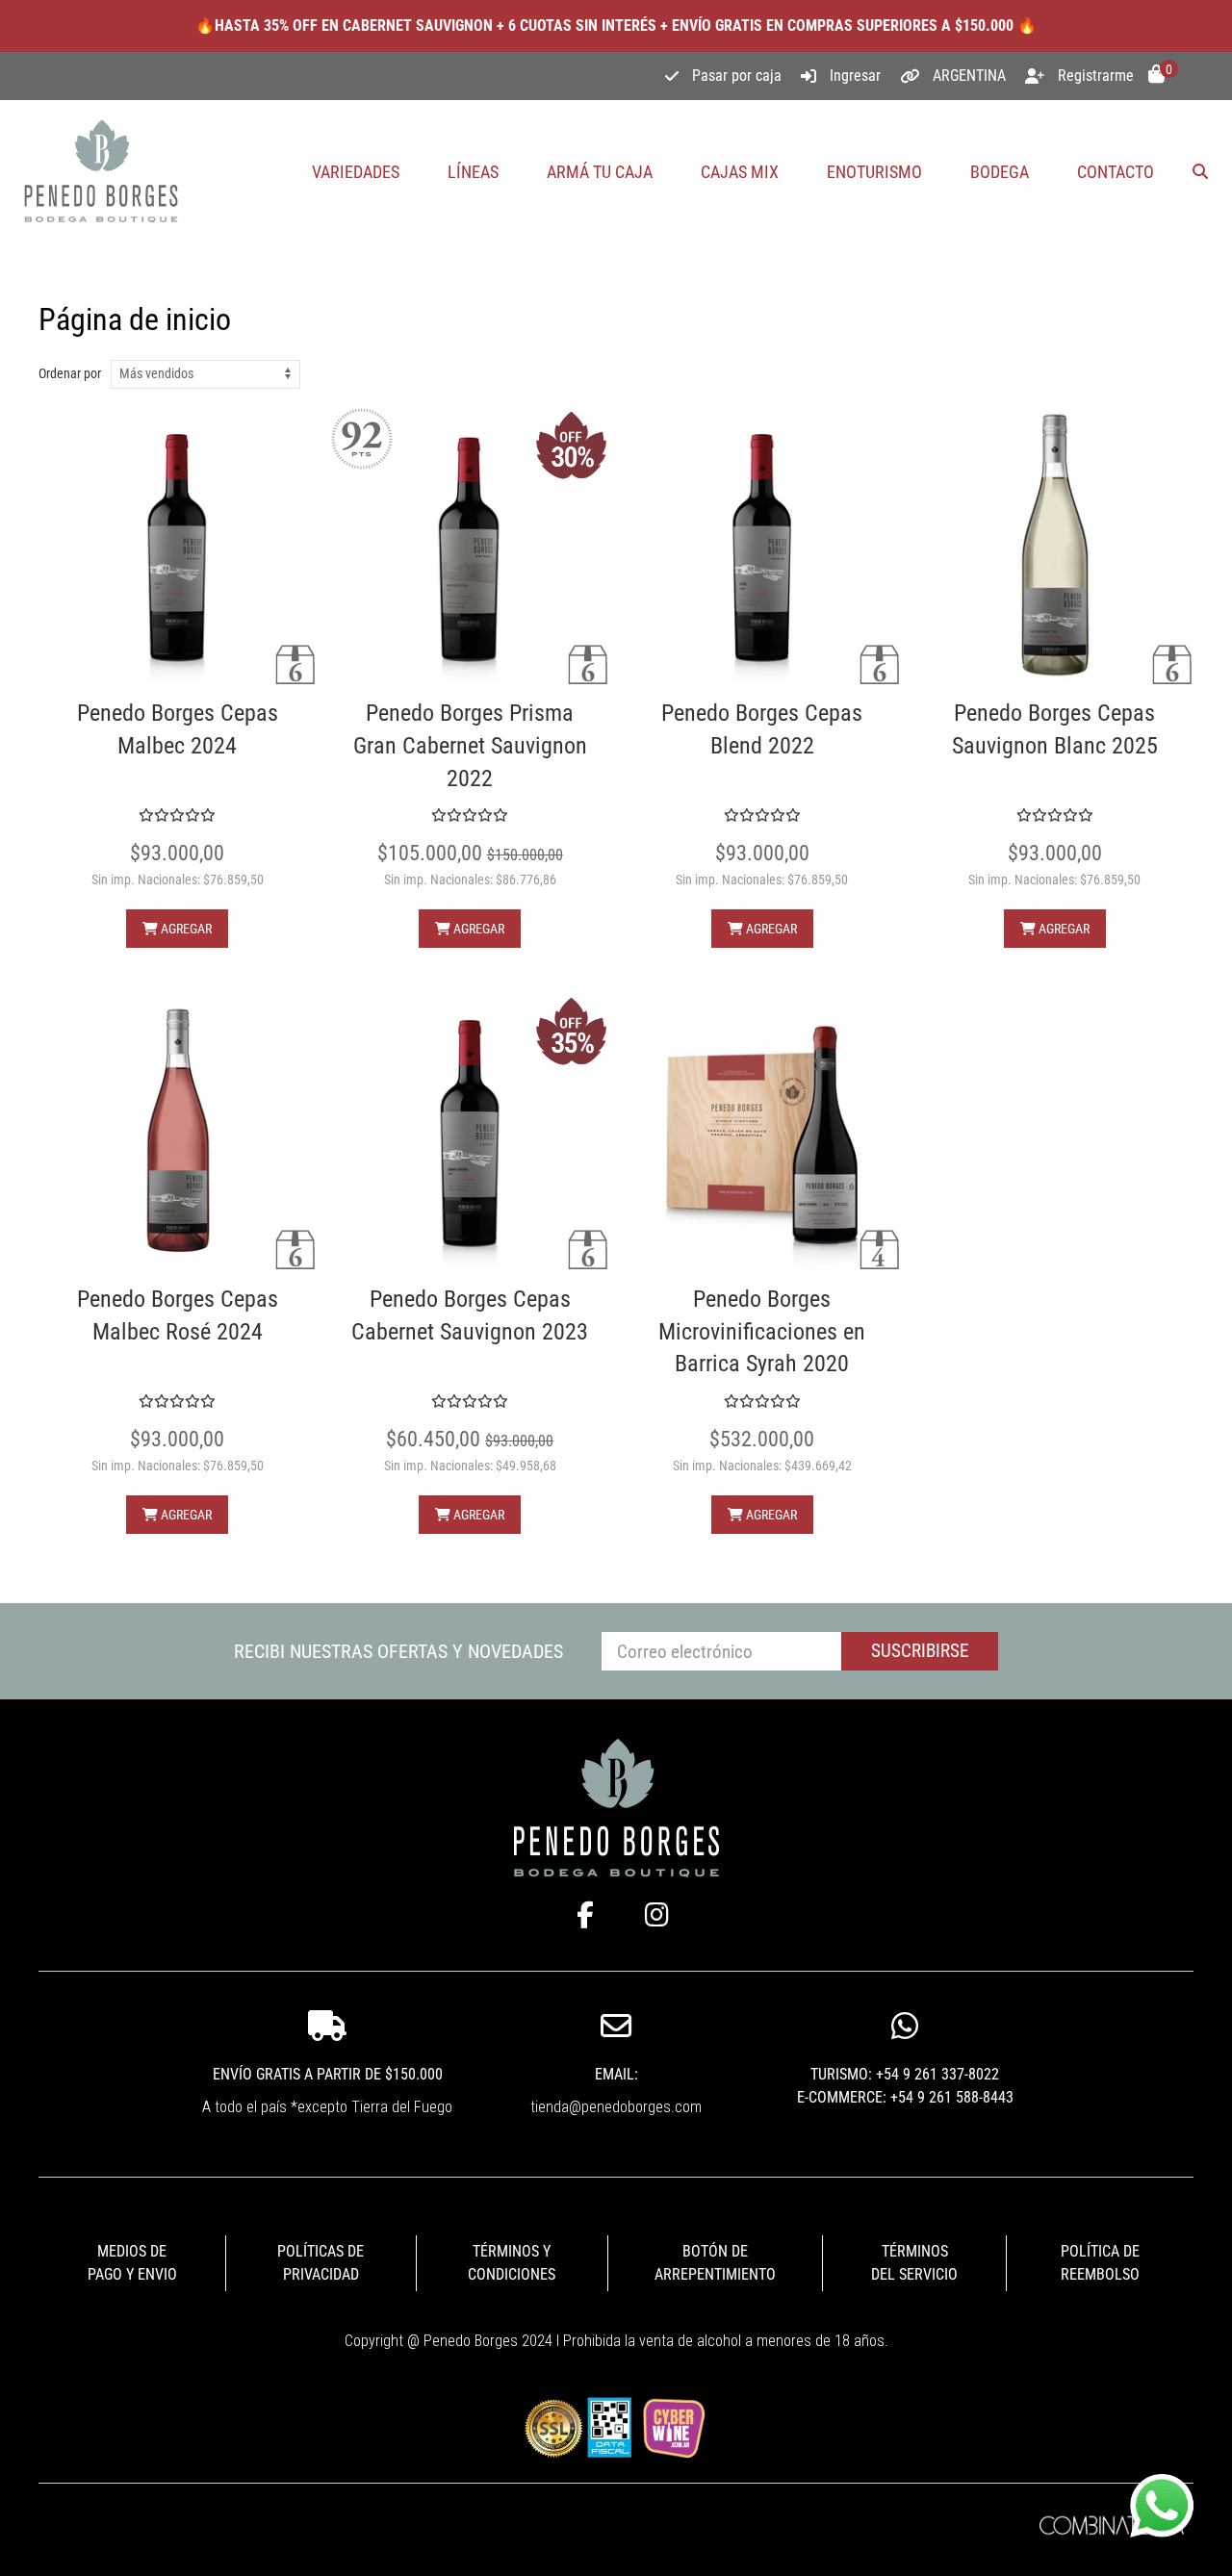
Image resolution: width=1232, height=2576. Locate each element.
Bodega (1000, 172)
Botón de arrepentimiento (715, 2263)
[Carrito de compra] (1156, 76)
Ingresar (855, 76)
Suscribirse (920, 1651)
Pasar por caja (737, 76)
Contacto (1116, 172)
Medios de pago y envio (132, 2263)
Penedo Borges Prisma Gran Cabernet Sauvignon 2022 (470, 745)
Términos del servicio (914, 2263)
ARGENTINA (969, 76)
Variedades (356, 172)
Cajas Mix (740, 172)
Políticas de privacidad (321, 2263)
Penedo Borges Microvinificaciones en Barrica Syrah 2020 (762, 1331)
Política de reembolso (1100, 2263)
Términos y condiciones (512, 2263)
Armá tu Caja (600, 172)
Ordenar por (70, 373)
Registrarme (1096, 76)
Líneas (473, 172)
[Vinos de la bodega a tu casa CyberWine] (673, 2426)
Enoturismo (874, 172)
